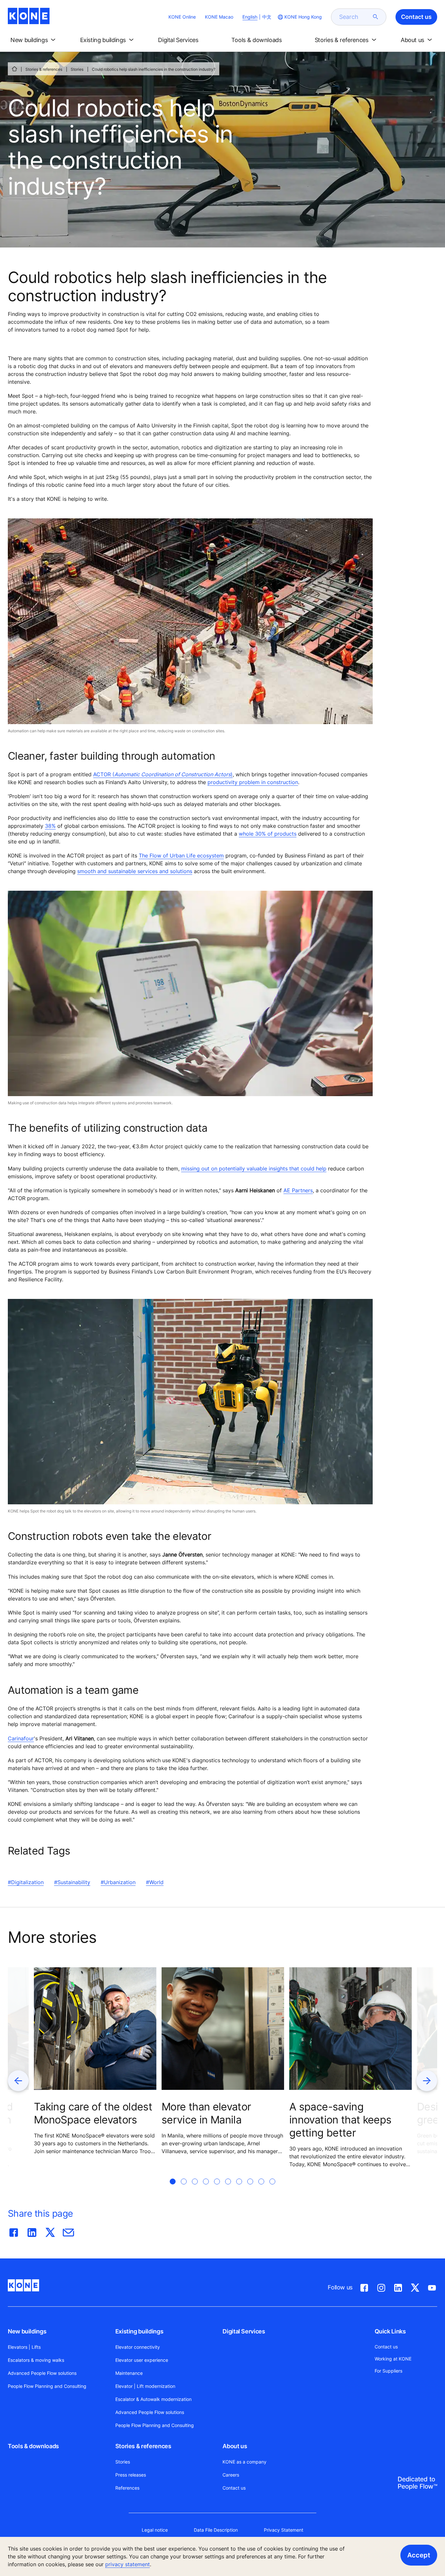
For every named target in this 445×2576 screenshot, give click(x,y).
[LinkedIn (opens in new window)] (398, 2286)
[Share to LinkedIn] (32, 2231)
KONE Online (182, 17)
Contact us (234, 2488)
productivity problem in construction (253, 782)
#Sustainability (72, 1882)
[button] (34, 40)
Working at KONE (393, 2359)
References (127, 2488)
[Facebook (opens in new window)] (364, 2286)
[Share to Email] (68, 2231)
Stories (77, 69)
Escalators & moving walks (36, 2360)
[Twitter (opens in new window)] (415, 2286)
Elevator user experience (142, 2360)
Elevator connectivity (138, 2347)
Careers (231, 2475)
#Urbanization (118, 1882)
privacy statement (128, 2564)
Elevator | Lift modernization (145, 2386)
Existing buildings (139, 2331)
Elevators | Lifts (24, 2347)
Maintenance (129, 2373)
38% (50, 826)
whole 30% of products (268, 834)
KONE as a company (244, 2462)
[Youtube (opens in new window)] (432, 2286)
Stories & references (44, 69)
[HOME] (14, 69)
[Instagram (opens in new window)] (381, 2286)
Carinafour (21, 1738)
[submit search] (376, 17)
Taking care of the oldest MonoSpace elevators (93, 2113)
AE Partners (298, 1190)
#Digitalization (26, 1882)
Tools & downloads (33, 2446)
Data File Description (216, 2530)
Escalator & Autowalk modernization (153, 2399)
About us (235, 2446)
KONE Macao (219, 17)
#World (155, 1882)
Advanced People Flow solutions (42, 2373)
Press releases (131, 2475)
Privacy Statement (284, 2530)
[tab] (173, 2189)
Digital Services (244, 2331)
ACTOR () (163, 774)
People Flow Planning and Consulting (47, 2386)
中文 (267, 17)
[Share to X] (50, 2231)
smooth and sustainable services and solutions (135, 871)
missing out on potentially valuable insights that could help (254, 1169)
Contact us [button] (416, 17)
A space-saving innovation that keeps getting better (340, 2120)
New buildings (27, 2331)
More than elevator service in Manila (206, 2113)
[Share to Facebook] (14, 2231)
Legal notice (155, 2530)
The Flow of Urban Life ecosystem (181, 856)
